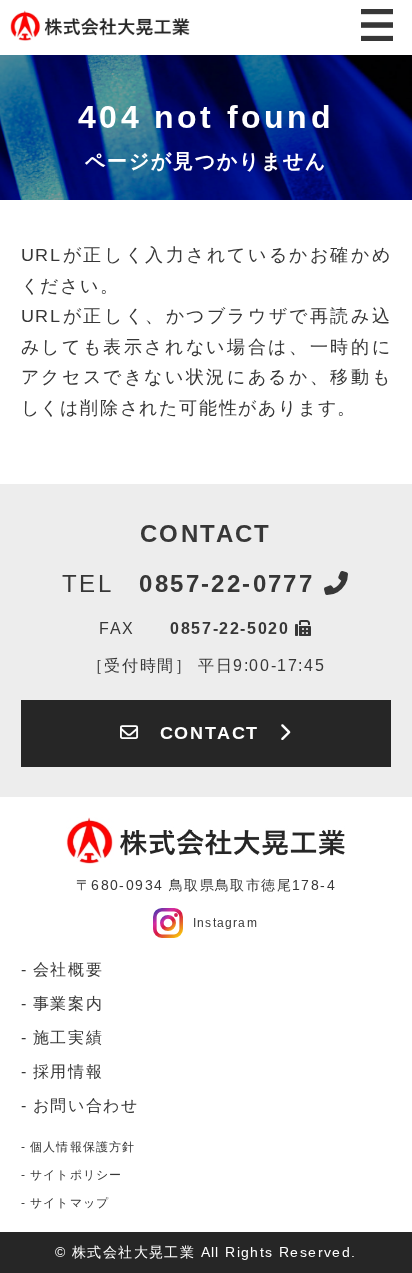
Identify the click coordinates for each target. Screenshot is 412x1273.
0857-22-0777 (193, 583)
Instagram (225, 923)
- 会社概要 (62, 969)
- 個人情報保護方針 (78, 1147)
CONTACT (209, 733)
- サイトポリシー (72, 1175)
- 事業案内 (62, 1003)
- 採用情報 (62, 1071)
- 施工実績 (62, 1037)
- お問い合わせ (80, 1105)
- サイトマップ (65, 1203)
